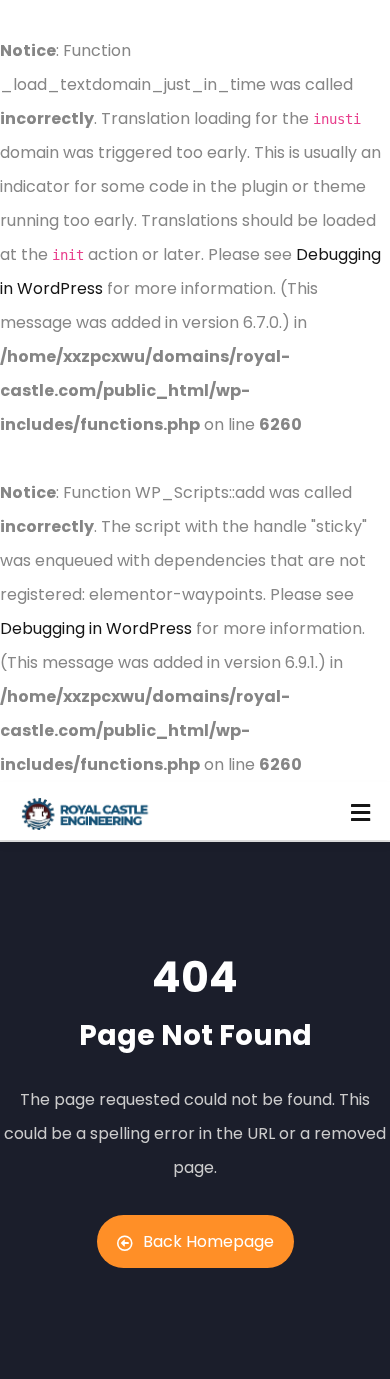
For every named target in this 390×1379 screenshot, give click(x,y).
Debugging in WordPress (96, 628)
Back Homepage (208, 1241)
